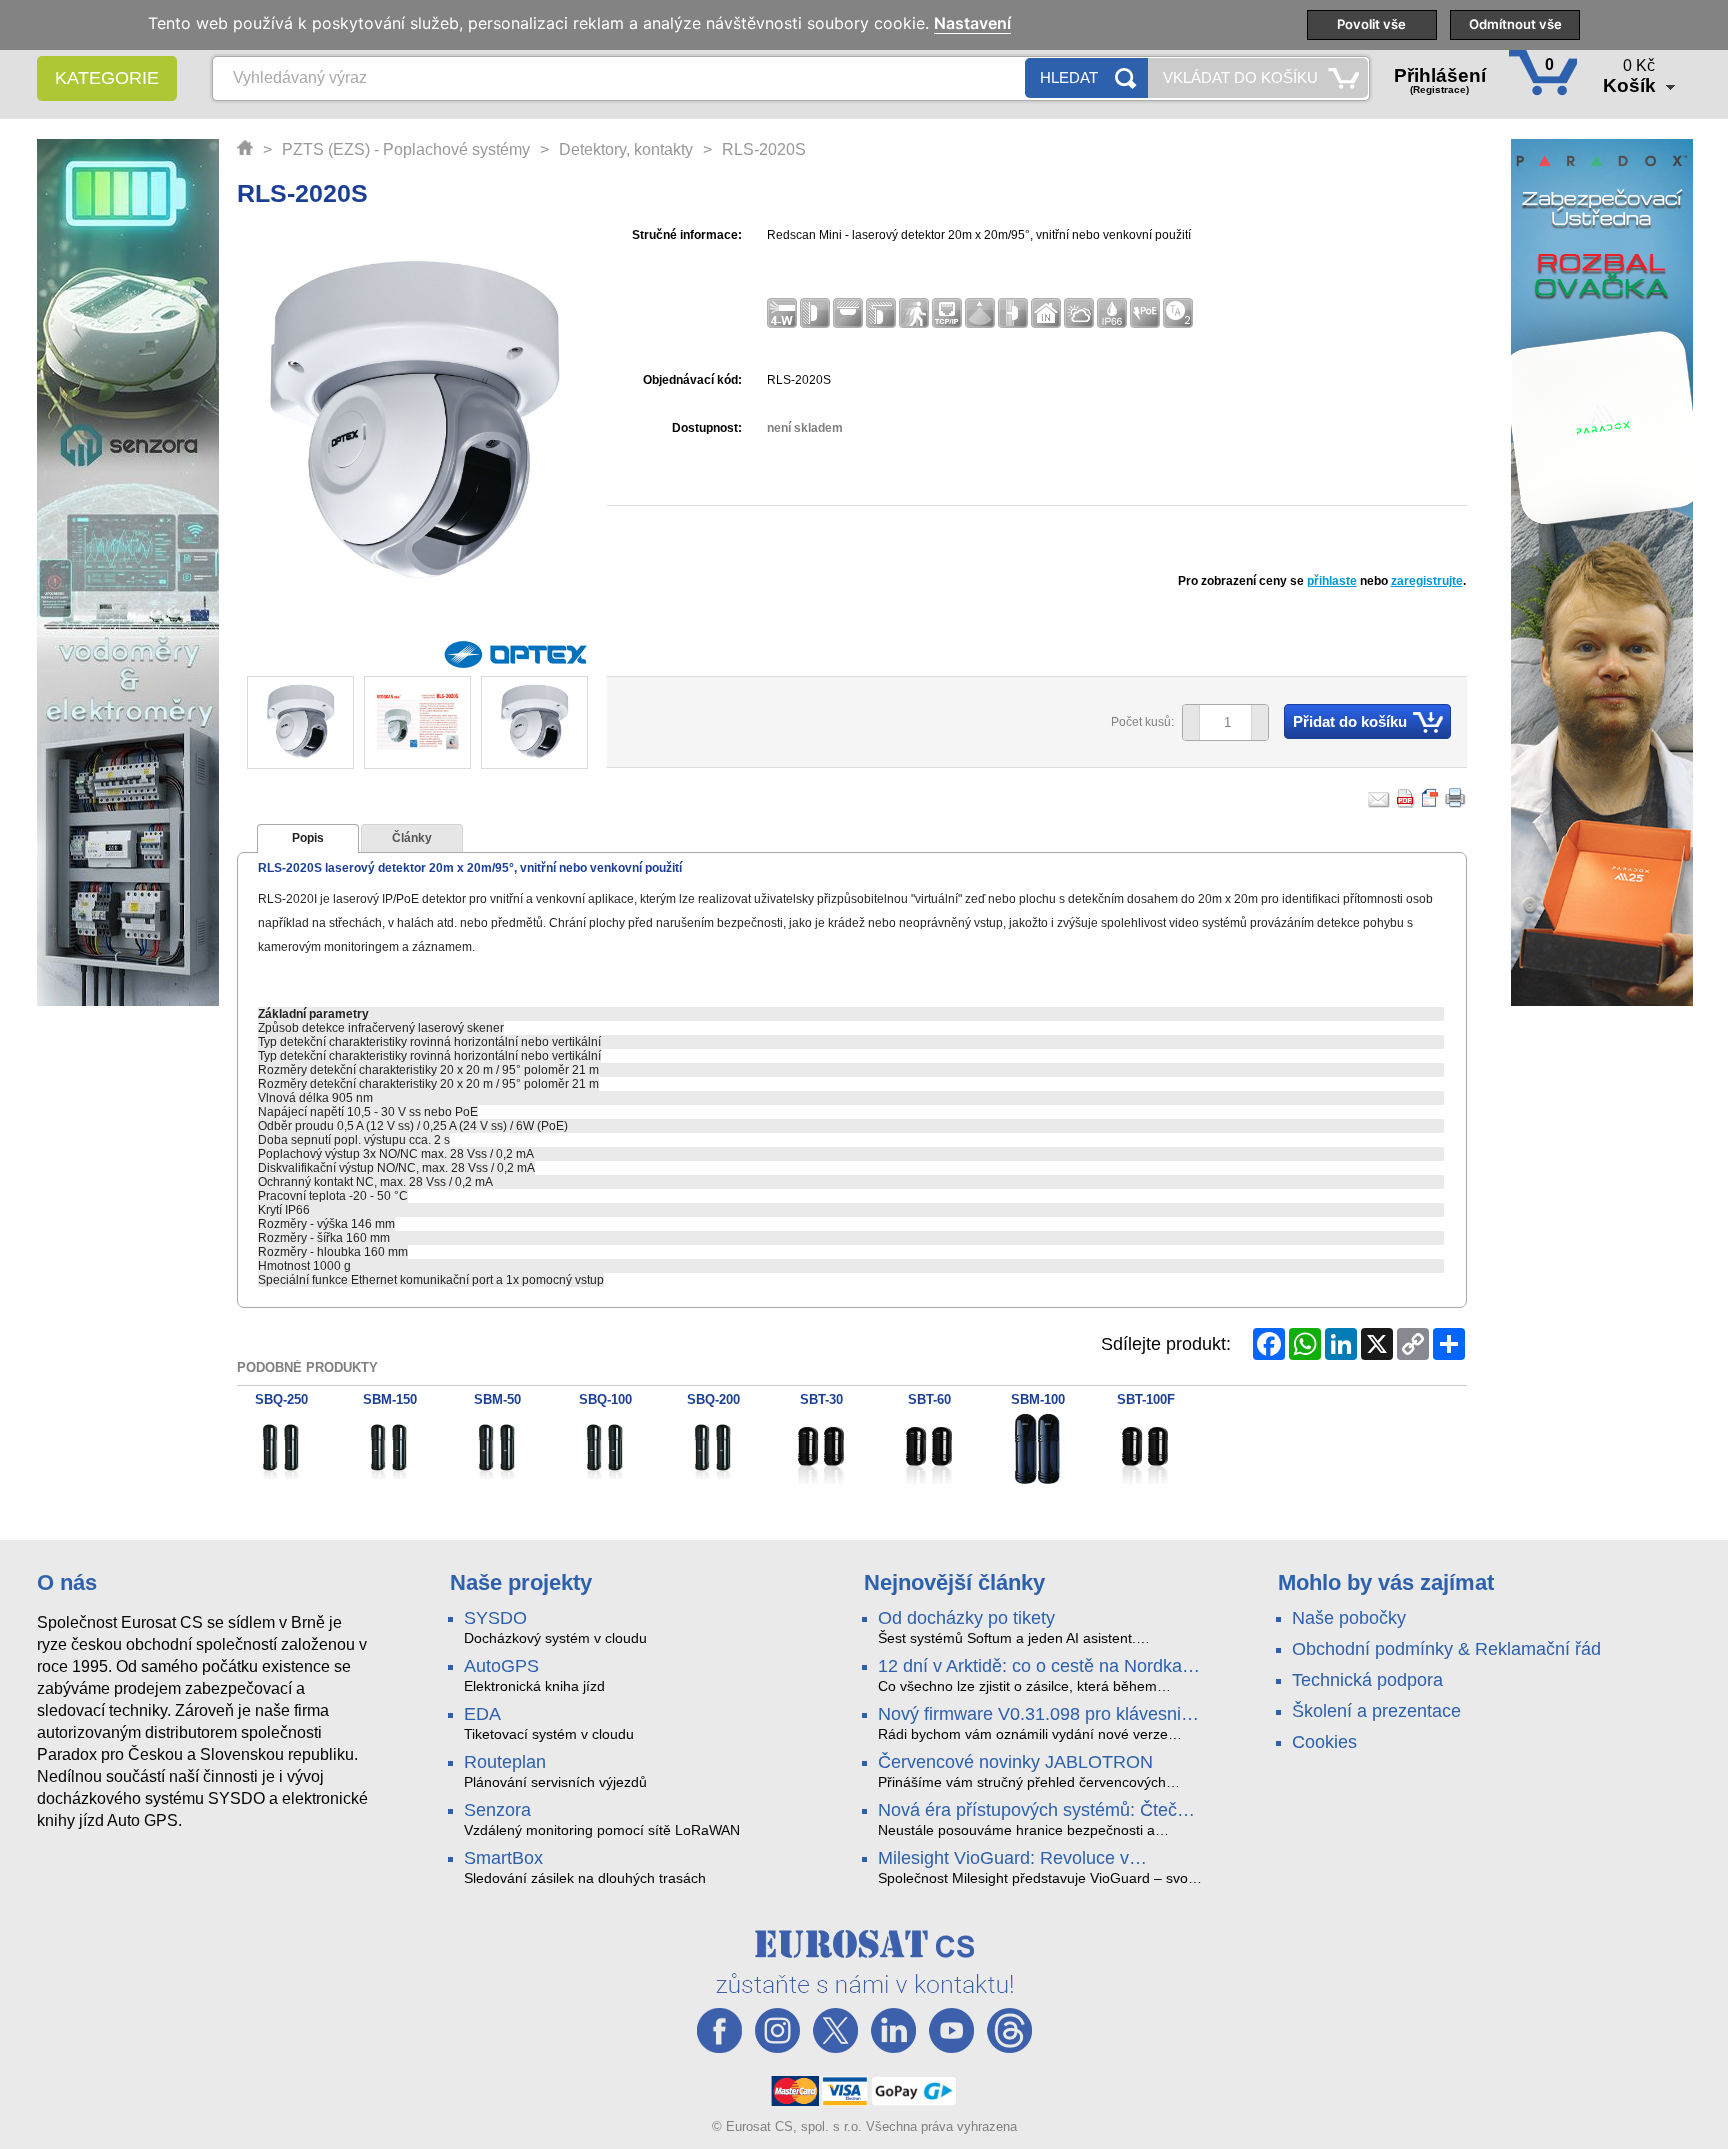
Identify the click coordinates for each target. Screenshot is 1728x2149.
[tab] (308, 839)
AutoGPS (501, 1666)
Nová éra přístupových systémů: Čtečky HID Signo (1036, 1811)
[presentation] (308, 839)
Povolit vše (1371, 24)
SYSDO (495, 1618)
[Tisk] (1456, 798)
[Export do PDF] (1406, 798)
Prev (273, 724)
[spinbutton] (1218, 723)
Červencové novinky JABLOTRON (1015, 1762)
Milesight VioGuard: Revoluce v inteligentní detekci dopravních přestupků (1003, 1859)
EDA (482, 1714)
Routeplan (505, 1762)
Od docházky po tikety (966, 1618)
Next (560, 724)
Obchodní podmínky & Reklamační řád (1446, 1649)
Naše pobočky (1349, 1618)
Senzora (497, 1810)
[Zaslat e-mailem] (1379, 798)
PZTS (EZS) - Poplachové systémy (406, 149)
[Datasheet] (1431, 798)
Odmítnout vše (1515, 24)
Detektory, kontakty (626, 149)
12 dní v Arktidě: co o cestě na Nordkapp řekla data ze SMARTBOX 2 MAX (1040, 1667)
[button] (1259, 722)
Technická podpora (1367, 1680)
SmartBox (503, 1858)
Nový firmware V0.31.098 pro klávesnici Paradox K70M (1036, 1715)
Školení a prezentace (1376, 1711)
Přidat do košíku (1350, 721)
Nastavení (972, 23)
